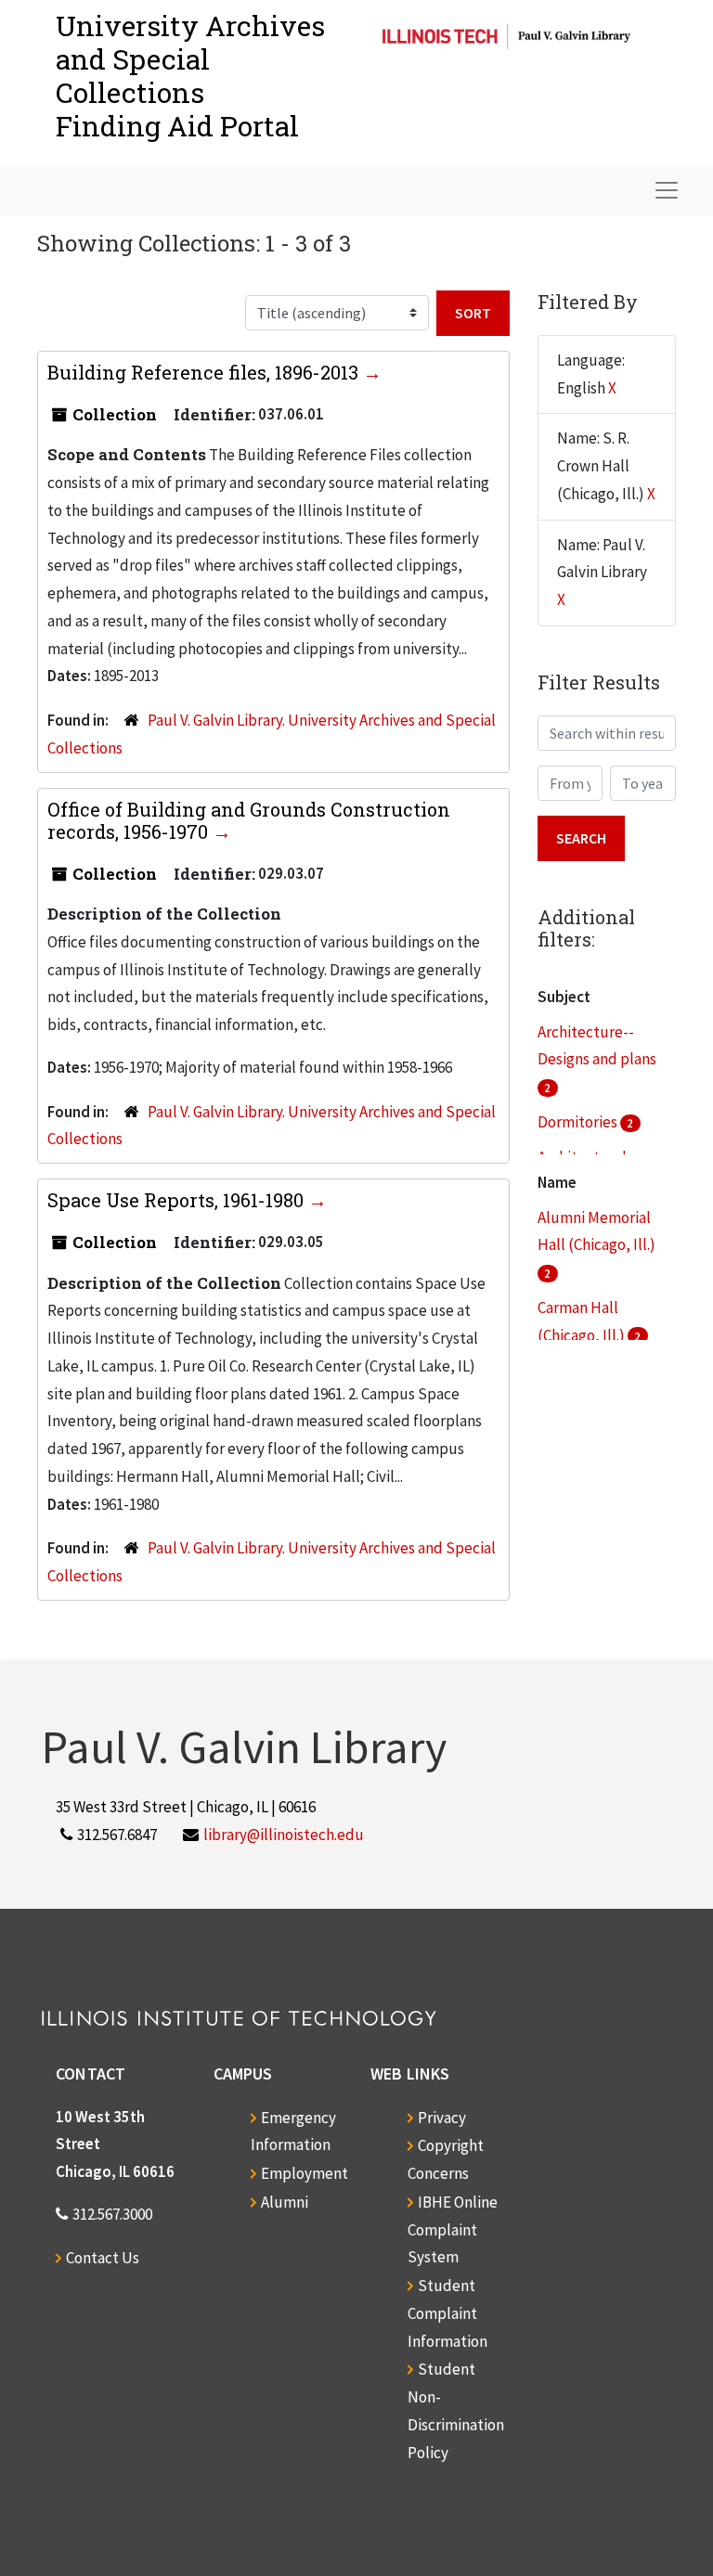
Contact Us (103, 2258)
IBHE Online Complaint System (453, 2230)
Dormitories (579, 1122)
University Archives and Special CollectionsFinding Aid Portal (190, 76)
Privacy (442, 2118)
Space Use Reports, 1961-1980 (178, 1200)
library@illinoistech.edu (284, 1835)
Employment (305, 2173)
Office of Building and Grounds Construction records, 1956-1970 (249, 820)
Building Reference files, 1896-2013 (205, 372)
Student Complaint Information (447, 2313)
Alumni (285, 2202)
